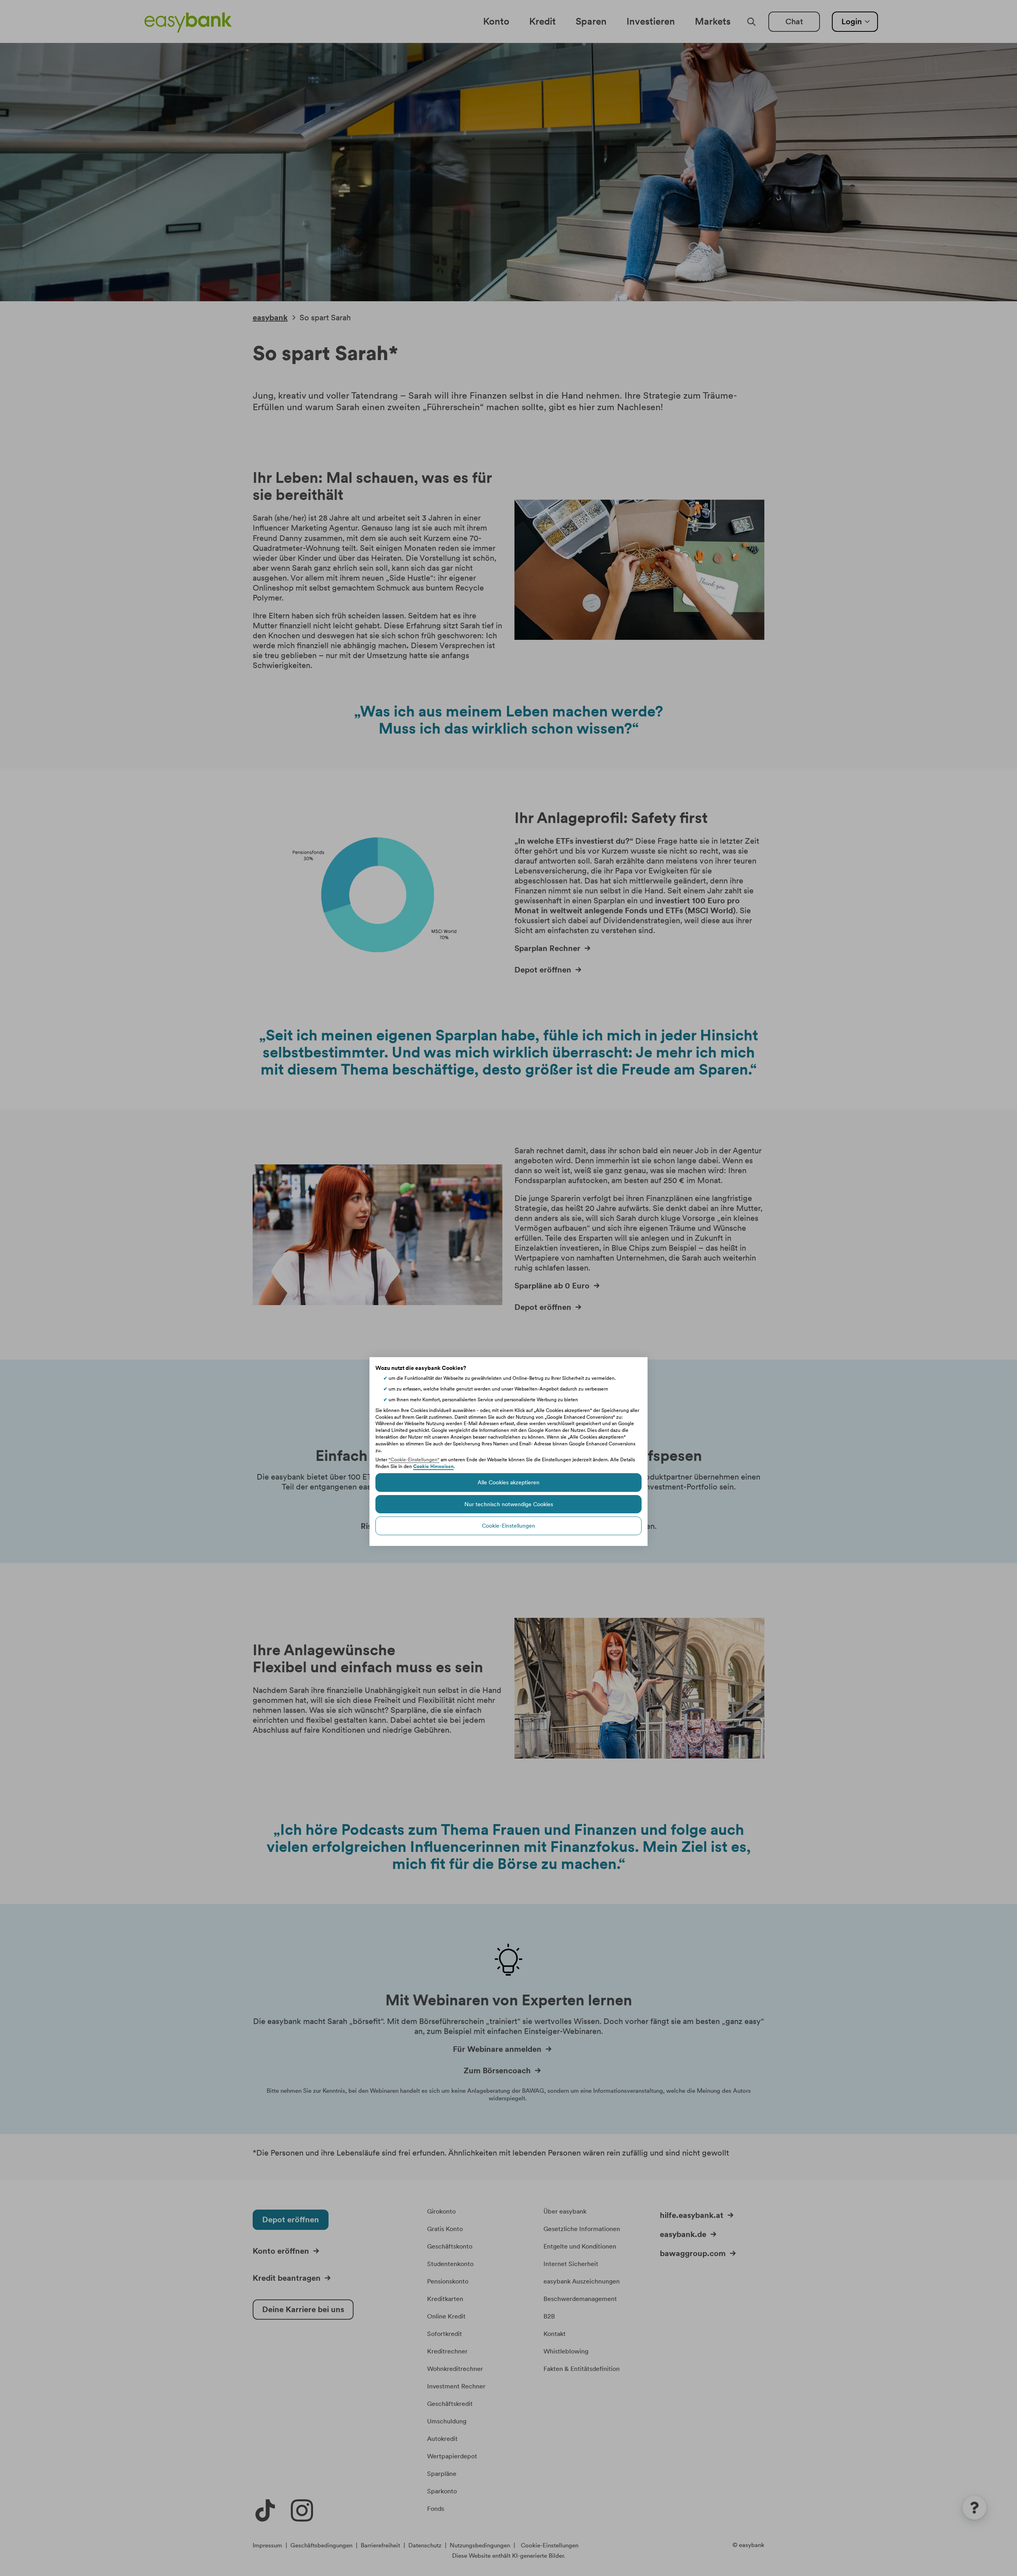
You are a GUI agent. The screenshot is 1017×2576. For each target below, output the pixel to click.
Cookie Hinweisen (433, 1466)
